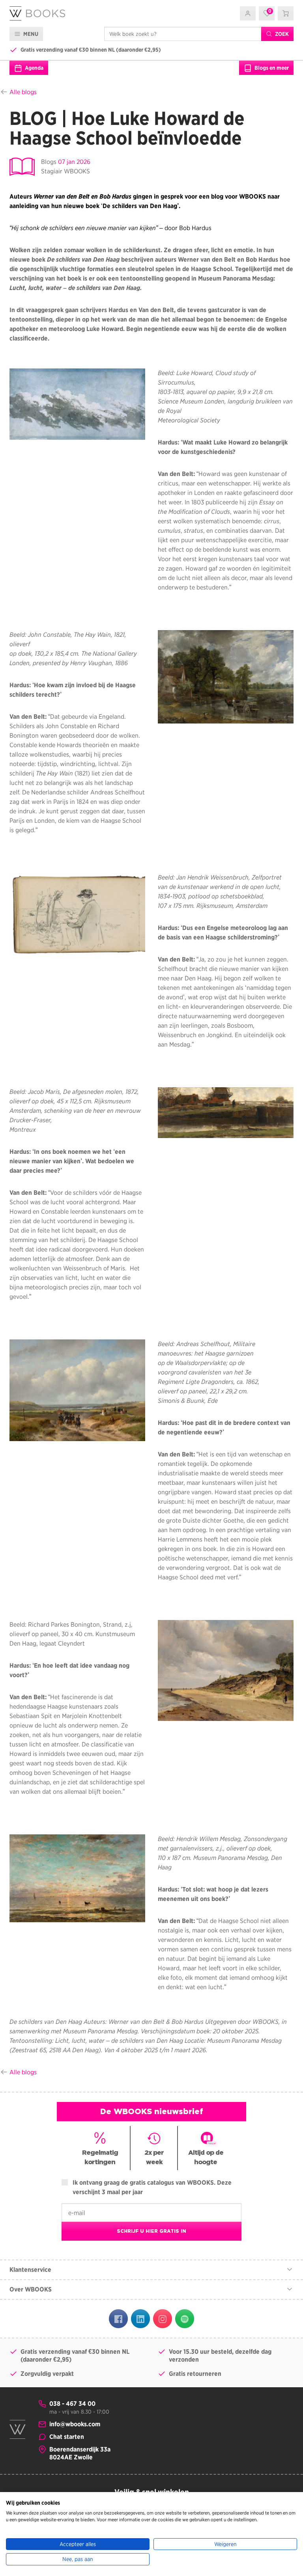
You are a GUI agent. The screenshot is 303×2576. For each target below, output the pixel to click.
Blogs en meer (271, 68)
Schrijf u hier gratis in (151, 2231)
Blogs (49, 162)
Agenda (34, 68)
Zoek (281, 34)
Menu (30, 34)
